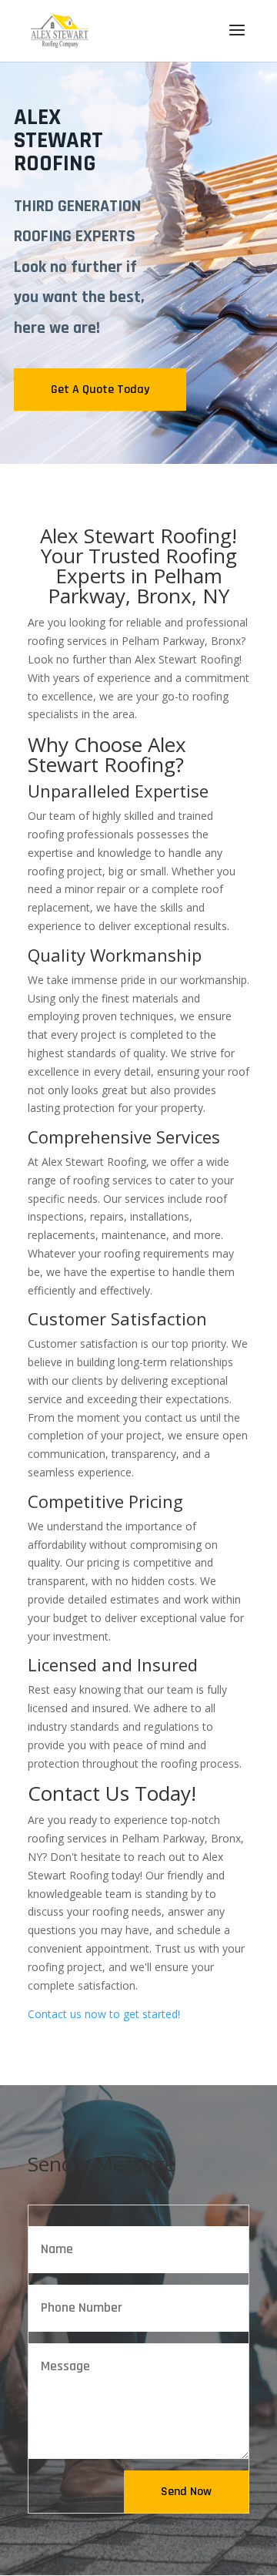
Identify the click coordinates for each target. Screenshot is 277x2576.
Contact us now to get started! (104, 2014)
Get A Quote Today (100, 390)
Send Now (186, 2492)
